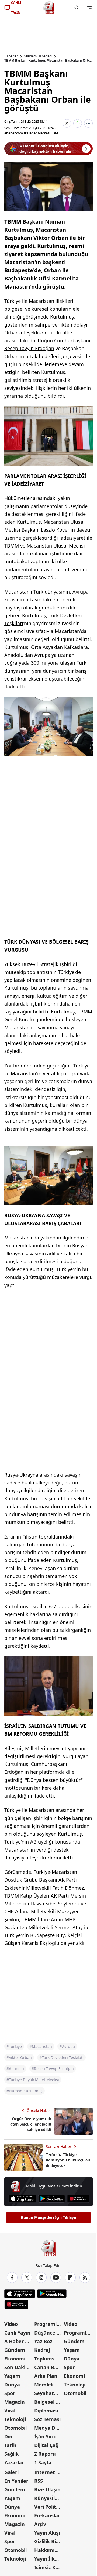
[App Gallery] (78, 2199)
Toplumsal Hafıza (49, 2359)
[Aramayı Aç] (77, 8)
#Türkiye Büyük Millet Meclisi (33, 2080)
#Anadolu (15, 2069)
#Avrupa (67, 2046)
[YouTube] (56, 2277)
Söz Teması (47, 2419)
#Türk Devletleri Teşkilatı (61, 2058)
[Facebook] (12, 2277)
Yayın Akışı (47, 2533)
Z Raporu (45, 2454)
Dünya (12, 2385)
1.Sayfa (43, 2462)
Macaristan (41, 301)
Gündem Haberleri (38, 56)
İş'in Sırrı (45, 2436)
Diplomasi (46, 2411)
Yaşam (12, 2376)
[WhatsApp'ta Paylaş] (78, 123)
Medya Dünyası (49, 2428)
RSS (39, 2481)
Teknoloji (15, 2419)
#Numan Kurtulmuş (25, 2091)
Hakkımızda (48, 2550)
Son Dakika (18, 2367)
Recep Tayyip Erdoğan (29, 348)
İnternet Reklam (49, 2472)
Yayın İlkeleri (49, 2559)
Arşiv (40, 2524)
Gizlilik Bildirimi (49, 2541)
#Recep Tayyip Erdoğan (53, 2069)
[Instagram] (41, 2277)
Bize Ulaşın (47, 2489)
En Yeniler (16, 2481)
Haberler (11, 56)
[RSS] (85, 2277)
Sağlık (11, 2454)
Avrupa (81, 592)
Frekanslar (47, 2515)
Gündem (15, 2350)
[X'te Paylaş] (67, 123)
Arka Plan (46, 2376)
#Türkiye (14, 2046)
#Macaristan (41, 2046)
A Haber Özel (19, 2341)
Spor (10, 2393)
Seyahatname (49, 2393)
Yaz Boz (43, 2341)
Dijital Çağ (46, 2445)
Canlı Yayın (17, 2333)
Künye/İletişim (49, 2498)
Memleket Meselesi (49, 2385)
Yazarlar (14, 2462)
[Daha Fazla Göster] (88, 123)
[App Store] (22, 2199)
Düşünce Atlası (49, 2333)
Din (8, 2436)
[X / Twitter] (27, 2277)
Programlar (48, 2324)
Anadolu (14, 655)
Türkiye (13, 301)
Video (11, 2324)
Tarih (10, 2445)
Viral (10, 2411)
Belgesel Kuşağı (49, 2402)
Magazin (15, 2402)
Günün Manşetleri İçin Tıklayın (49, 2217)
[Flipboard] (70, 2277)
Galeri (11, 2472)
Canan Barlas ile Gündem (49, 2367)
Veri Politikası (49, 2507)
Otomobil (15, 2428)
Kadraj (42, 2350)
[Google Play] (52, 2199)
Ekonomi (15, 2359)
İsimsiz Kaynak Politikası (49, 2567)
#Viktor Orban (19, 2058)
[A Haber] (48, 8)
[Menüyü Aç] (89, 8)
